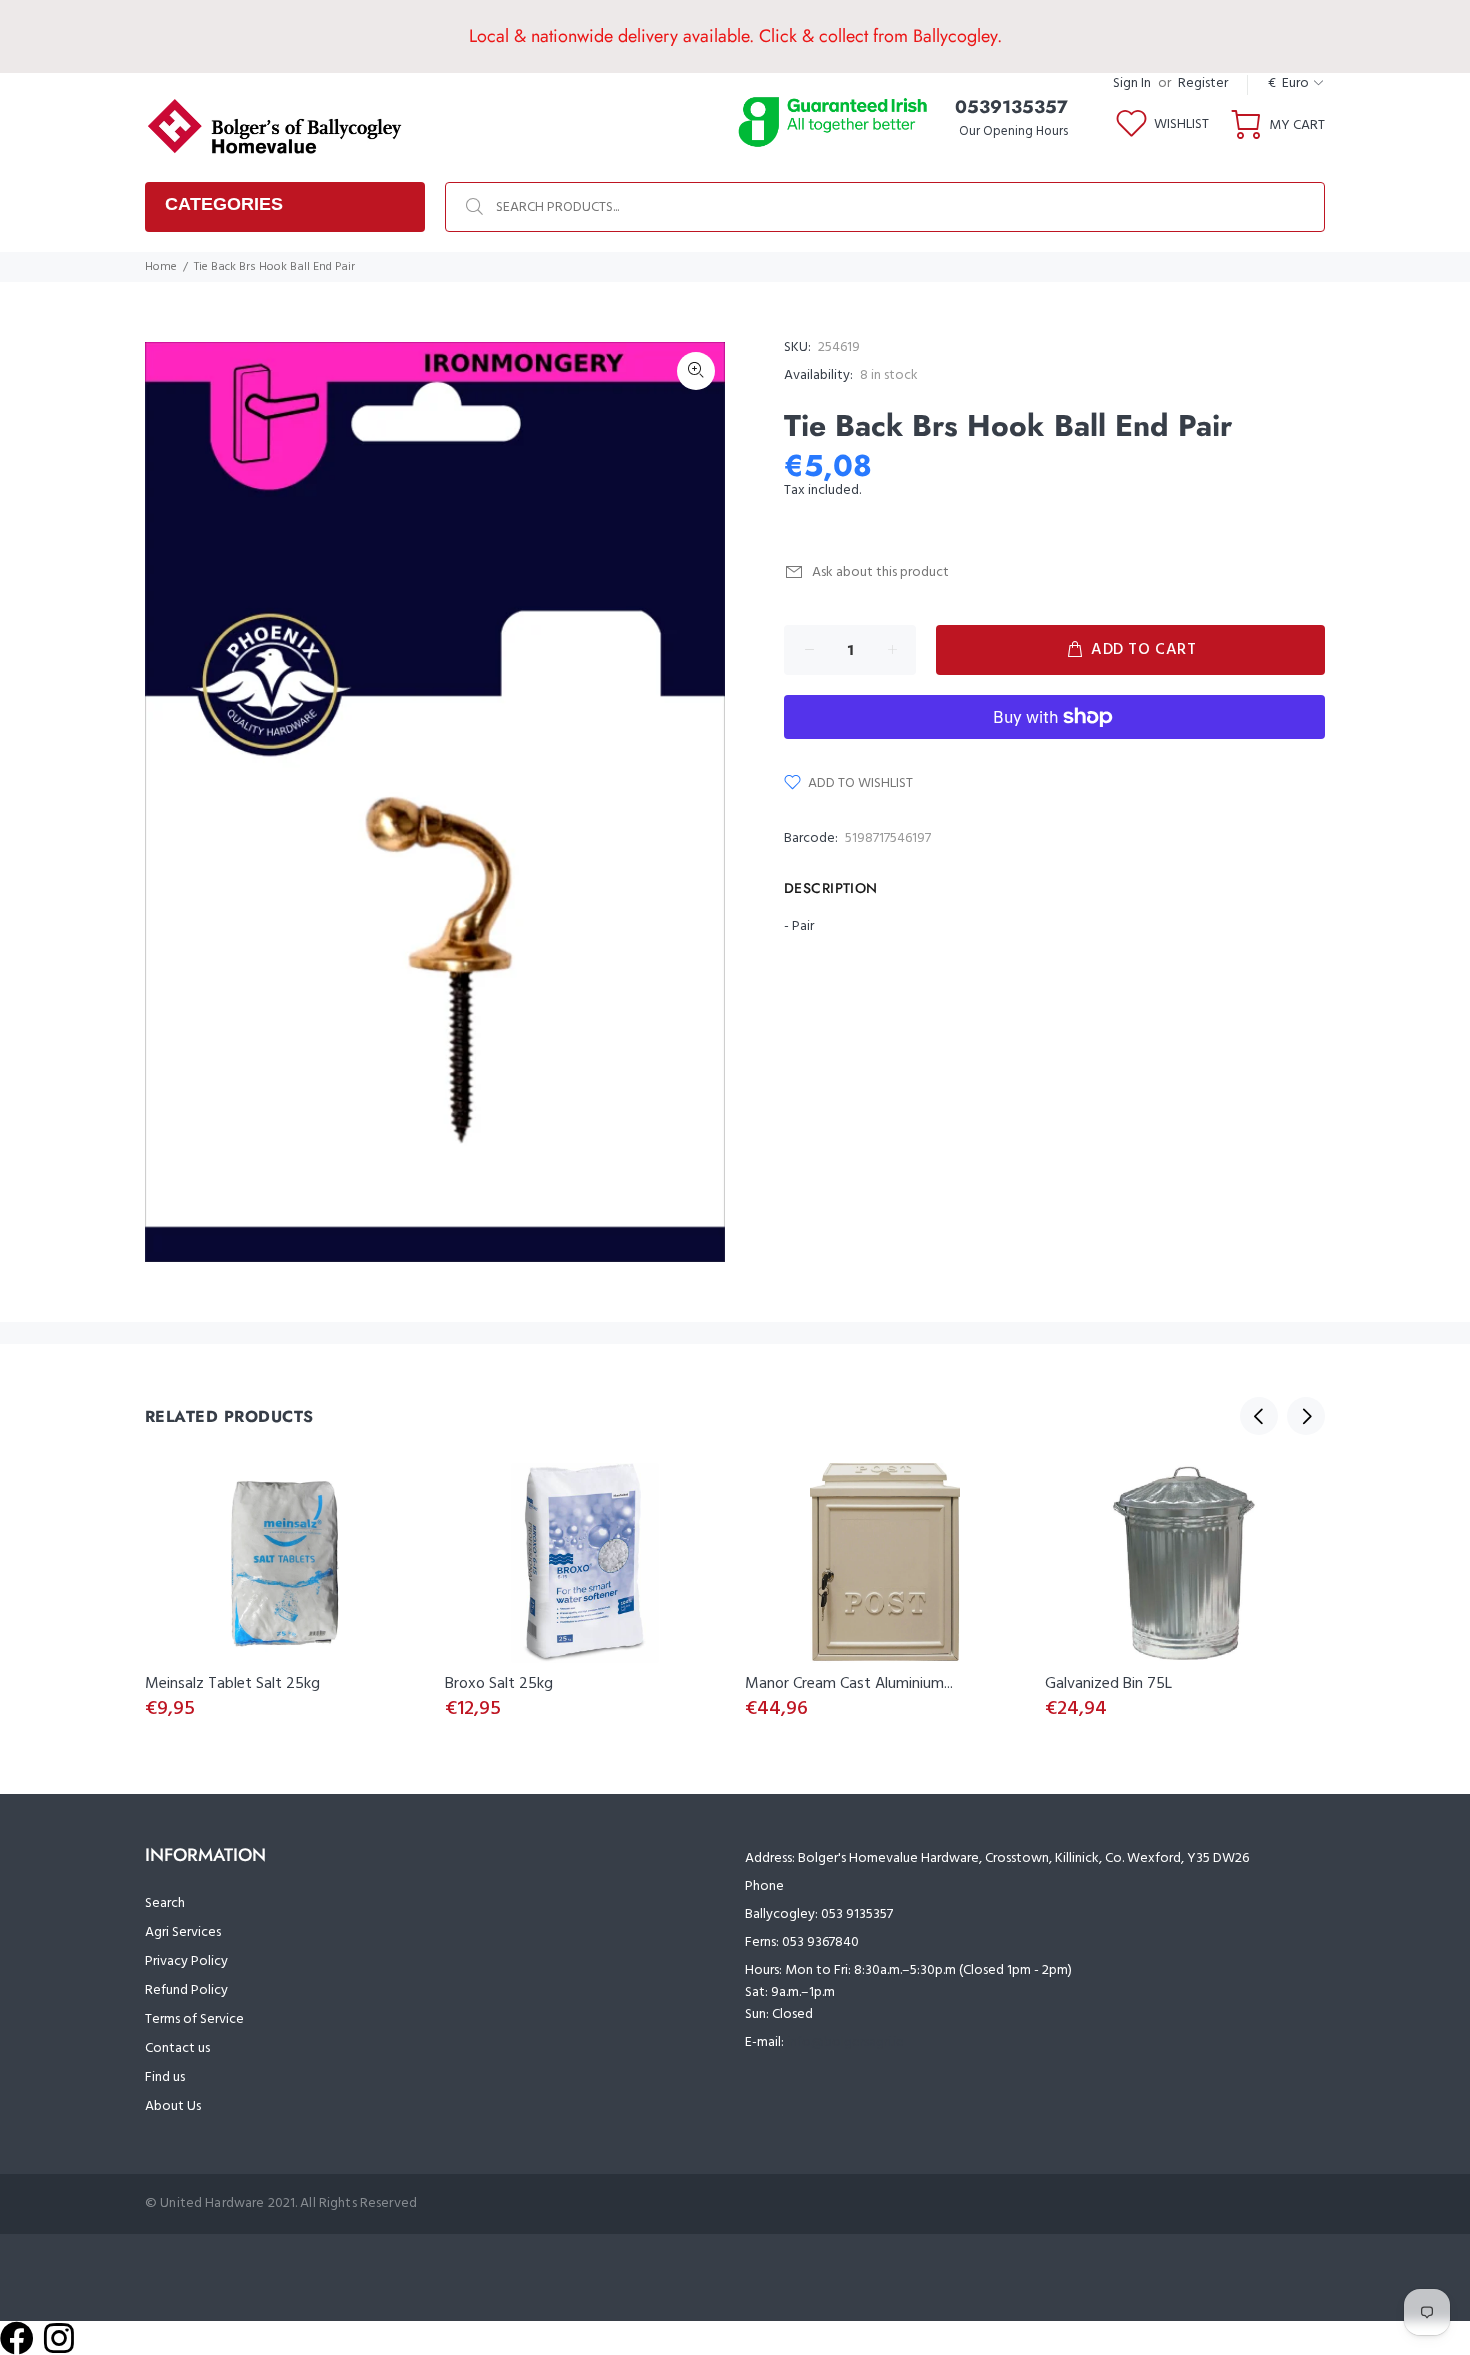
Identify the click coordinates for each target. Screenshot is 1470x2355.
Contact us (177, 2048)
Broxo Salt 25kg (499, 1684)
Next (1306, 1416)
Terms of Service (194, 2019)
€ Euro (1288, 83)
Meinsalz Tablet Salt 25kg (232, 1684)
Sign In (1132, 83)
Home (161, 267)
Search (165, 1903)
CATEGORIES (224, 204)
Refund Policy (186, 1990)
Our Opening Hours (1013, 131)
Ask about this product (880, 572)
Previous (1259, 1416)
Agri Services (183, 1932)
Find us (165, 2077)
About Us (173, 2106)
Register (1203, 83)
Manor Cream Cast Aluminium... (849, 1684)
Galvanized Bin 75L (1108, 1684)
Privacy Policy (186, 1961)
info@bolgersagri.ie (845, 2042)
